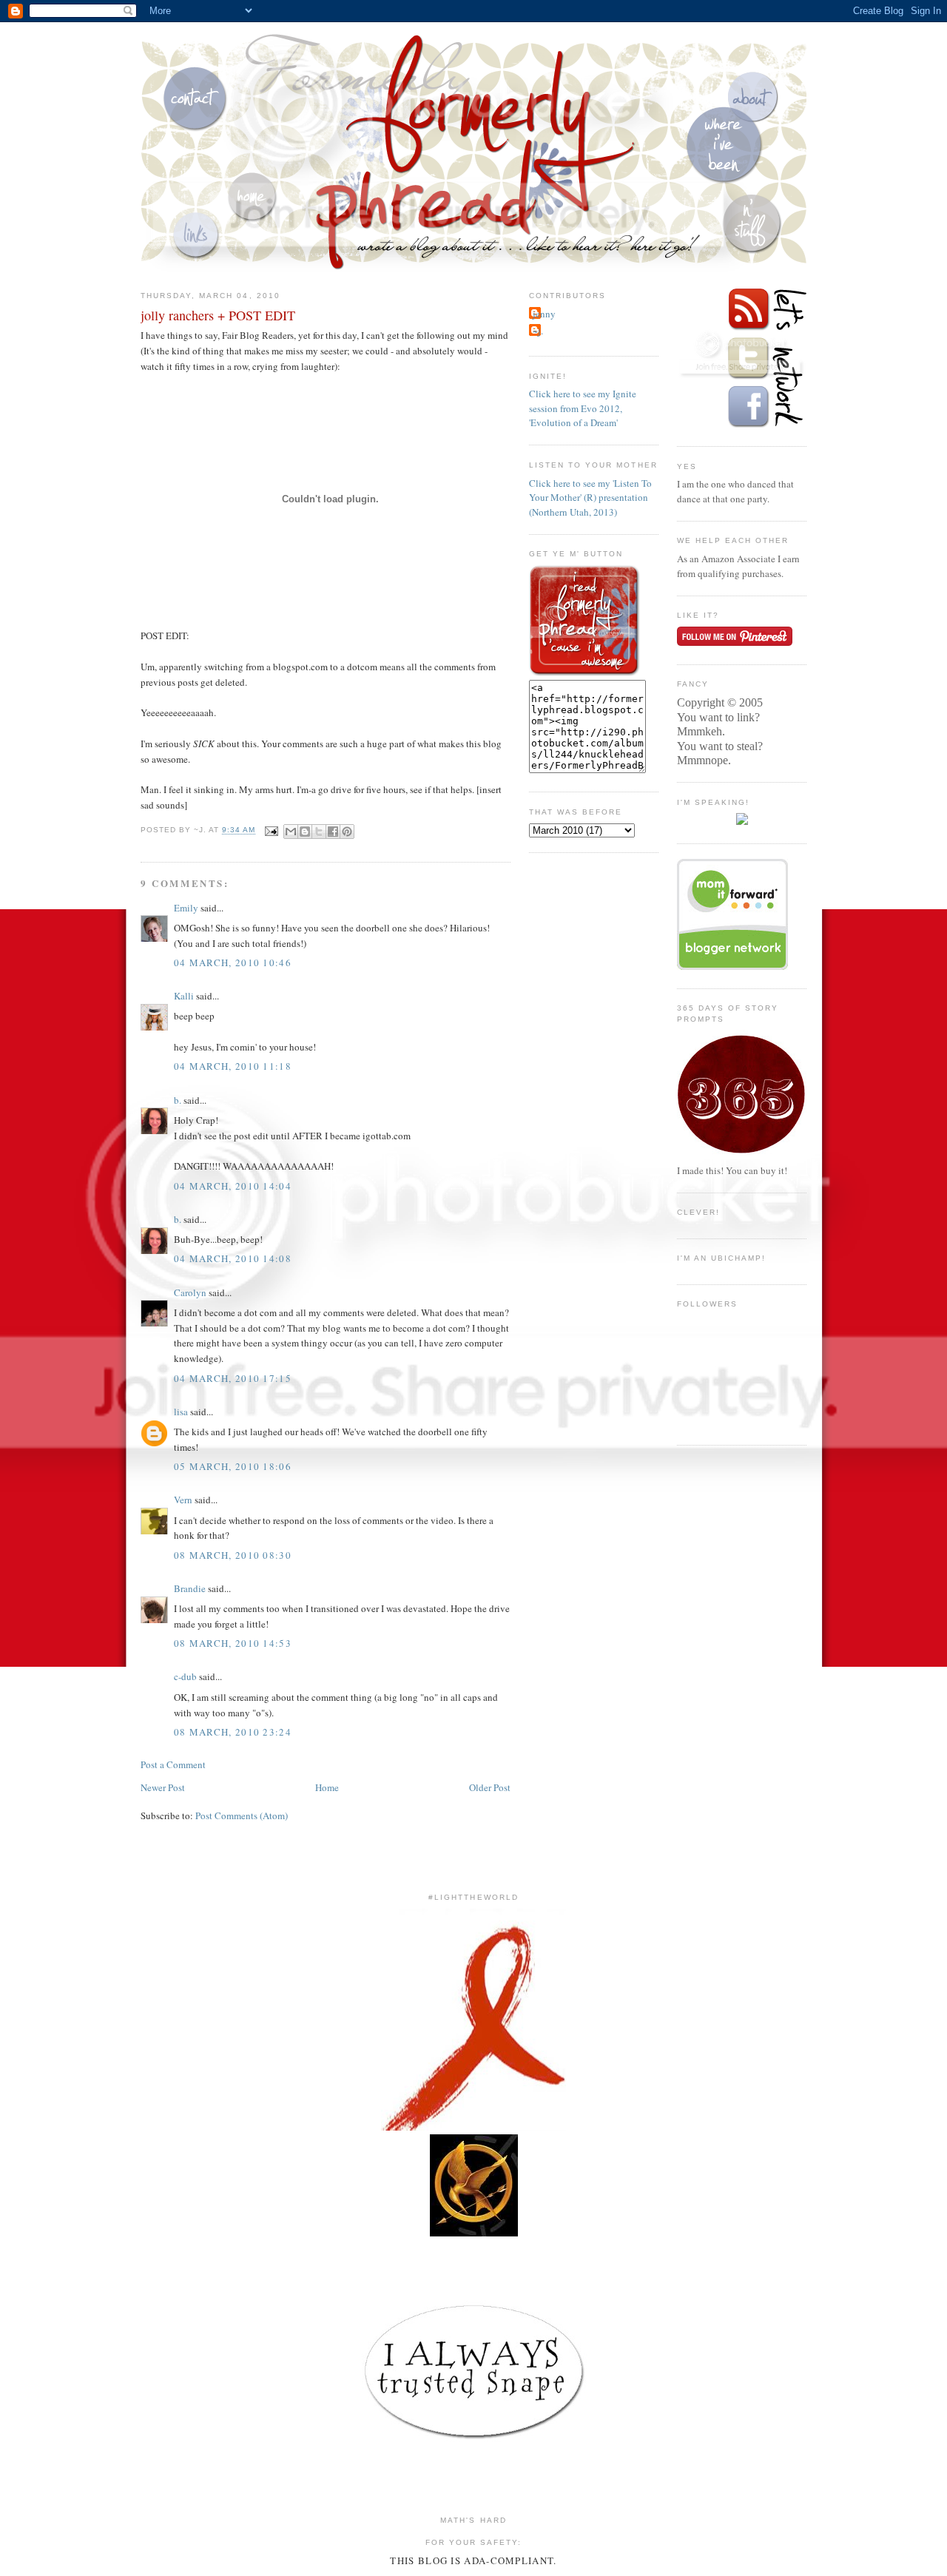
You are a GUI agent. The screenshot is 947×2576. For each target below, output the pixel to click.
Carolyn (190, 1292)
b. (178, 1100)
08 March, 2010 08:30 (233, 1555)
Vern (183, 1500)
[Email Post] (271, 830)
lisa (181, 1412)
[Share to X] (319, 832)
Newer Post (163, 1787)
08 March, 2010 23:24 (233, 1732)
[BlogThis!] (305, 832)
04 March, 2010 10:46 (233, 962)
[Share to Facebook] (333, 832)
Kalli (184, 996)
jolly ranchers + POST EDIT (218, 315)
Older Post (490, 1787)
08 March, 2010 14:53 (233, 1643)
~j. (538, 331)
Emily (186, 908)
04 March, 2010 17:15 (233, 1378)
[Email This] (291, 832)
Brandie (190, 1588)
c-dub (185, 1676)
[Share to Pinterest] (347, 832)
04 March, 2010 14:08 (233, 1258)
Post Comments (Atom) (242, 1815)
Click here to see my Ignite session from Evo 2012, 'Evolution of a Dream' (583, 408)
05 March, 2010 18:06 (233, 1466)
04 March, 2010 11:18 (233, 1066)
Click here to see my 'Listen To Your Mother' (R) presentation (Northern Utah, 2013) (590, 498)
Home (327, 1787)
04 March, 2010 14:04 (233, 1186)
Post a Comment (173, 1764)
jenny (544, 314)
